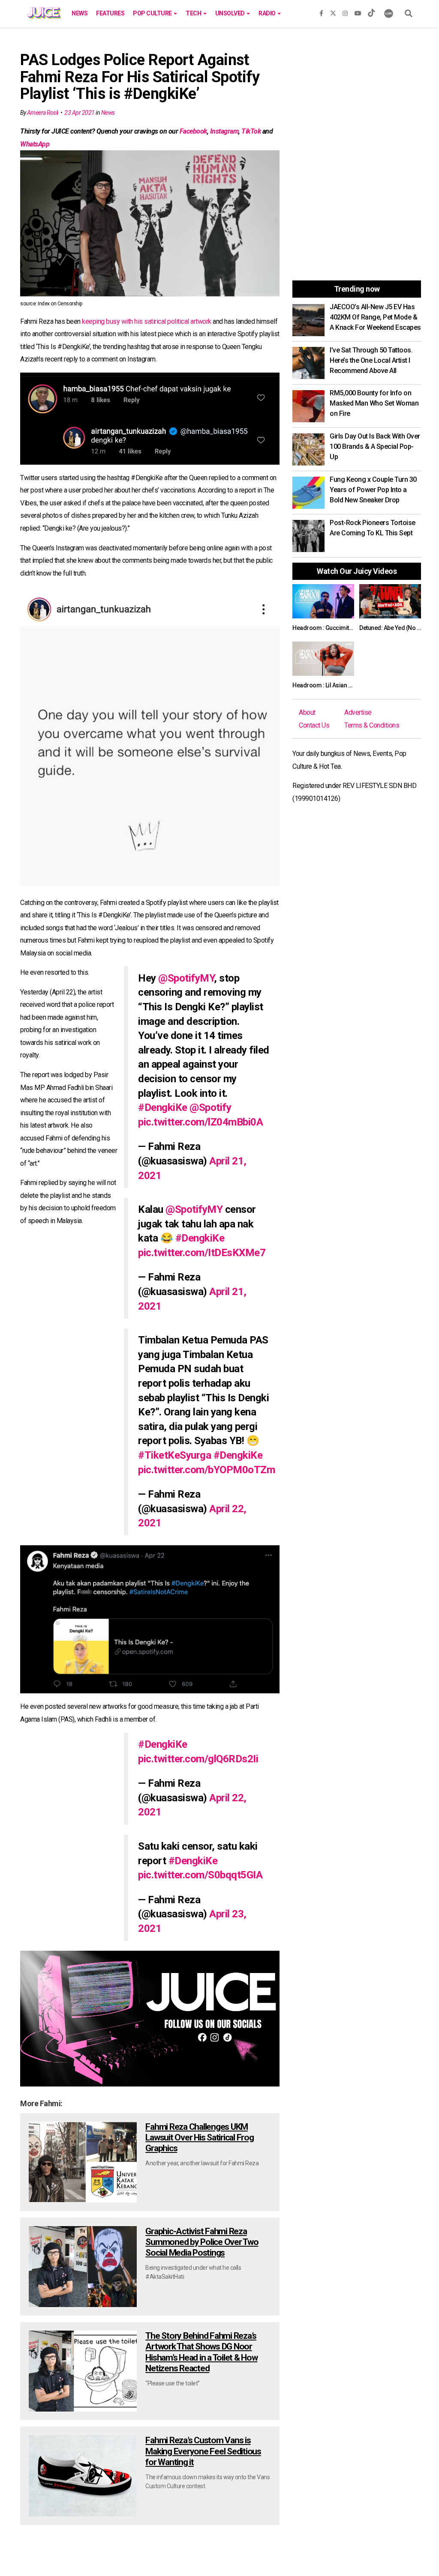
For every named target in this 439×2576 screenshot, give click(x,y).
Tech (194, 13)
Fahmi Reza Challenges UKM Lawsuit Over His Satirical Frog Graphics (199, 2137)
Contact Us (314, 725)
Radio (268, 13)
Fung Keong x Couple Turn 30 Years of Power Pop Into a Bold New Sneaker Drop (373, 490)
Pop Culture (153, 13)
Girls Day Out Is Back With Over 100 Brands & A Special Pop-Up (375, 446)
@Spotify (210, 1107)
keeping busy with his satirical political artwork (147, 321)
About (307, 712)
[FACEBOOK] (321, 12)
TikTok (251, 131)
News (80, 13)
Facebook (193, 131)
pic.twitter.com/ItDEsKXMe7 (202, 1253)
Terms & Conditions (372, 725)
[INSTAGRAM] (345, 12)
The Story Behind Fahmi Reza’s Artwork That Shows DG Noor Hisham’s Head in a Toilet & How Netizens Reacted (201, 2352)
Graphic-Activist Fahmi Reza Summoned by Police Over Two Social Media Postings (202, 2242)
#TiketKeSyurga (174, 1455)
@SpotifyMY (186, 978)
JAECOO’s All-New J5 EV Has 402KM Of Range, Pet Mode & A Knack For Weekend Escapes (375, 317)
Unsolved (231, 13)
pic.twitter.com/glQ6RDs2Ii (198, 1759)
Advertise (358, 712)
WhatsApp (35, 144)
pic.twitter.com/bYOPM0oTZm (206, 1470)
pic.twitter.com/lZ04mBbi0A (200, 1122)
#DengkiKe (163, 1107)
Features (110, 13)
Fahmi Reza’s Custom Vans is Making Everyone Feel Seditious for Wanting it (203, 2451)
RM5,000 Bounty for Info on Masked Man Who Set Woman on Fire (374, 403)
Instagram (224, 131)
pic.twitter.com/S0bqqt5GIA (200, 1875)
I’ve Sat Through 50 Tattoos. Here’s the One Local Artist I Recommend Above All (371, 360)
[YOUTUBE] (358, 12)
